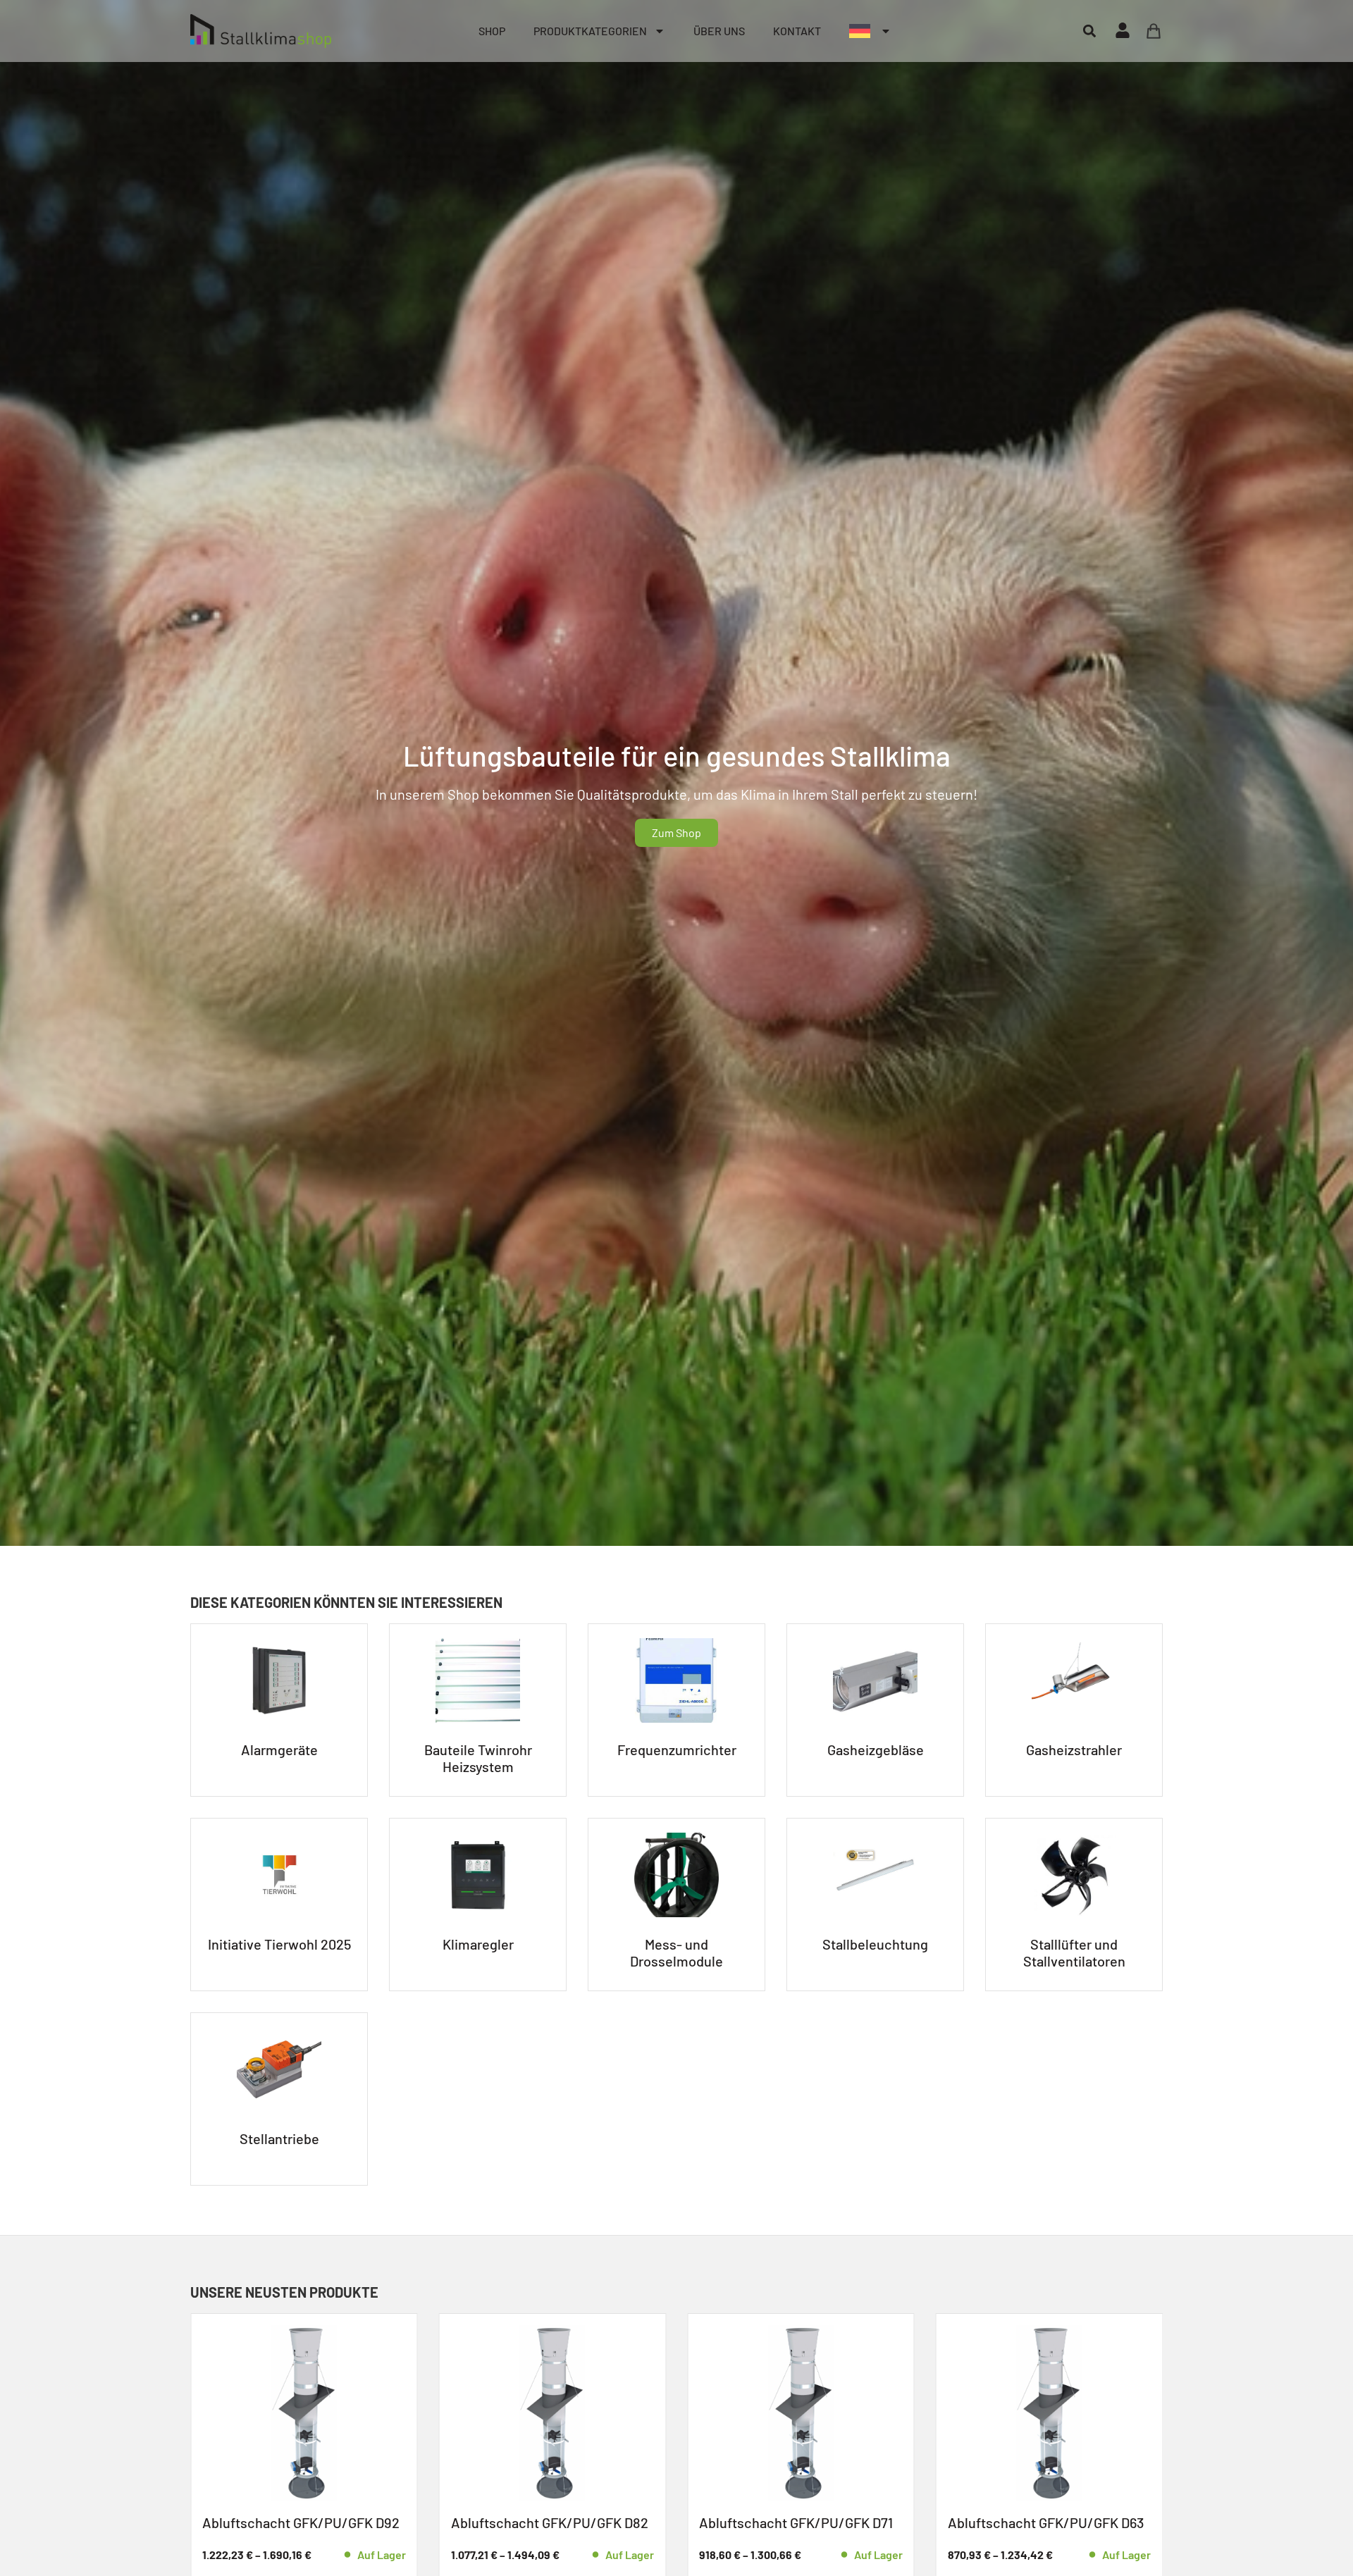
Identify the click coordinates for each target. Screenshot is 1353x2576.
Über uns (719, 31)
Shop (492, 31)
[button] (1089, 31)
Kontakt (797, 31)
